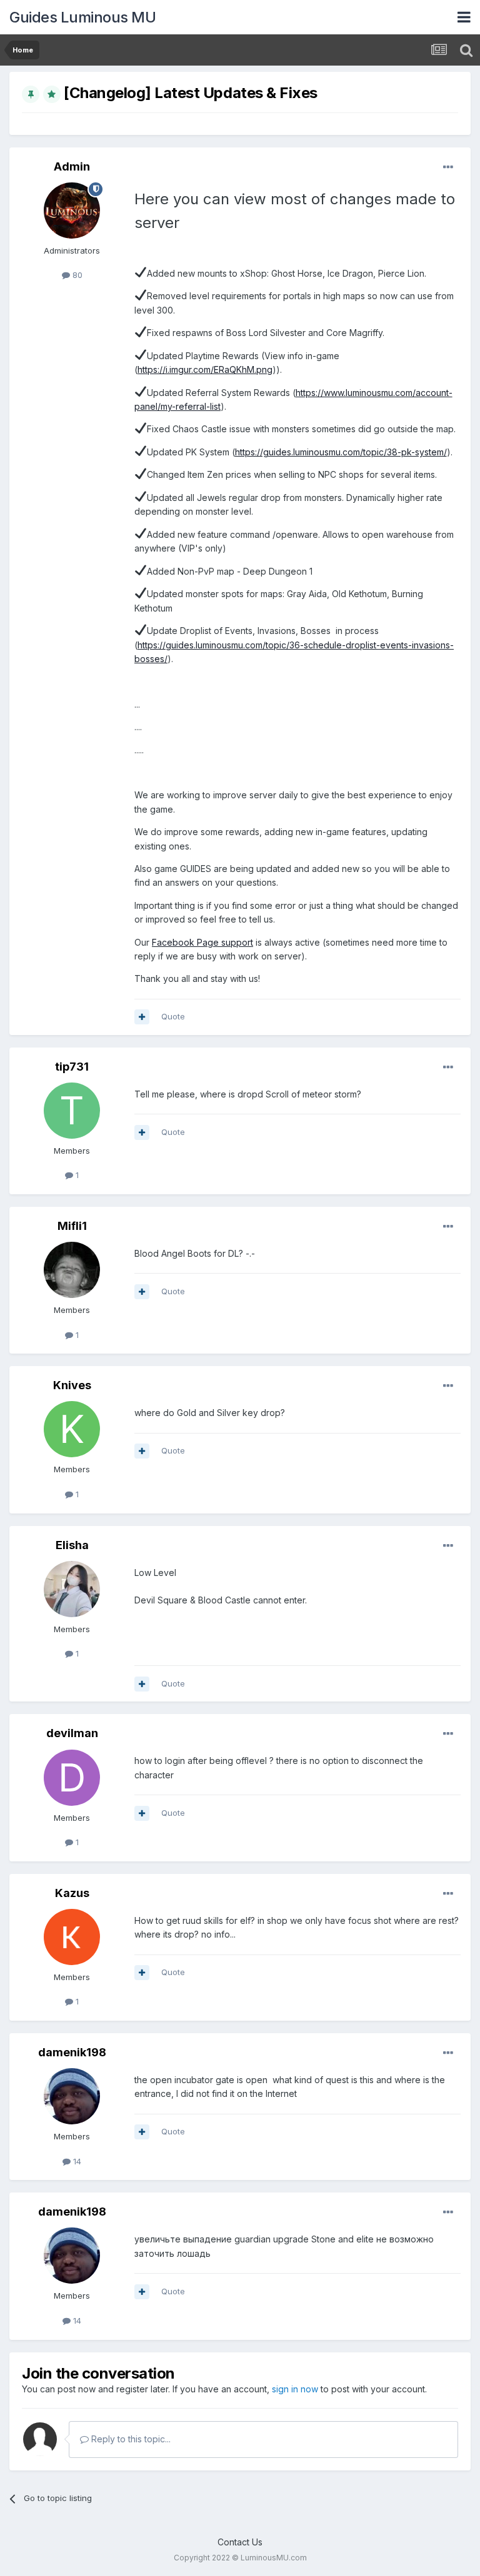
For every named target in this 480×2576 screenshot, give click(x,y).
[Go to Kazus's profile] (72, 1937)
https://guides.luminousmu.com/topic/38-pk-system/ (341, 452)
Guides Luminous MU (82, 17)
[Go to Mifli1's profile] (72, 1270)
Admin (72, 166)
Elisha (72, 1545)
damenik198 (72, 2052)
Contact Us (240, 2542)
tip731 (72, 1067)
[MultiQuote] (142, 1017)
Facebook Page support (202, 942)
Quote (173, 1016)
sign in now (295, 2389)
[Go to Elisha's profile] (72, 1589)
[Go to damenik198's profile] (72, 2096)
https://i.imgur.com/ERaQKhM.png (205, 369)
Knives (72, 1385)
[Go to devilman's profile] (72, 1778)
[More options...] (448, 167)
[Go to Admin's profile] (72, 211)
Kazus (72, 1893)
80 (76, 275)
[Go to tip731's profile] (72, 1111)
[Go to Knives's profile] (72, 1429)
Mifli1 (72, 1226)
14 (76, 2161)
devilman (72, 1733)
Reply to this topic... (130, 2439)
